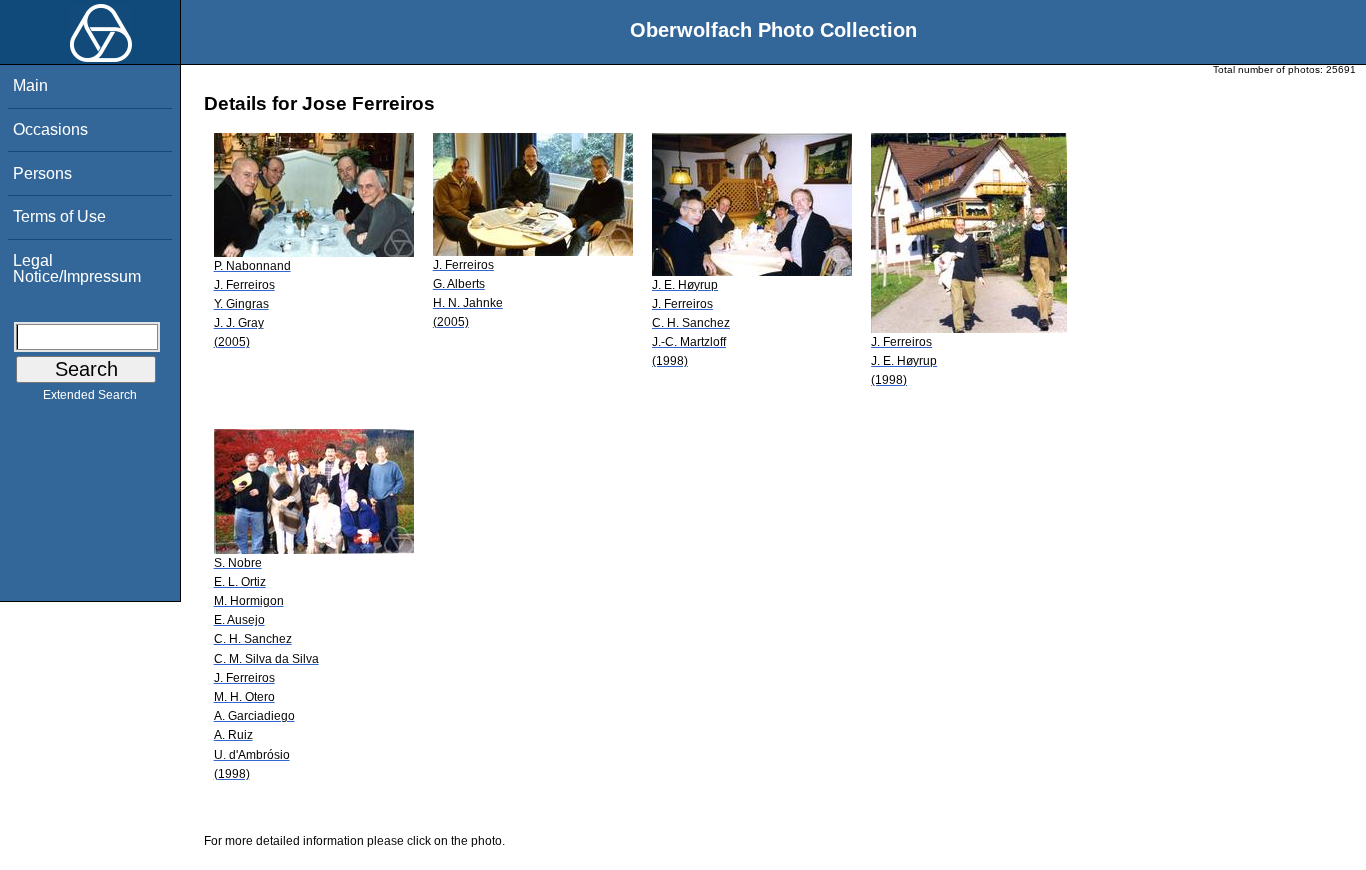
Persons (42, 173)
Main (30, 85)
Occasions (50, 129)
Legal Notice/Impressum (77, 268)
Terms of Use (59, 216)
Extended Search (90, 395)
